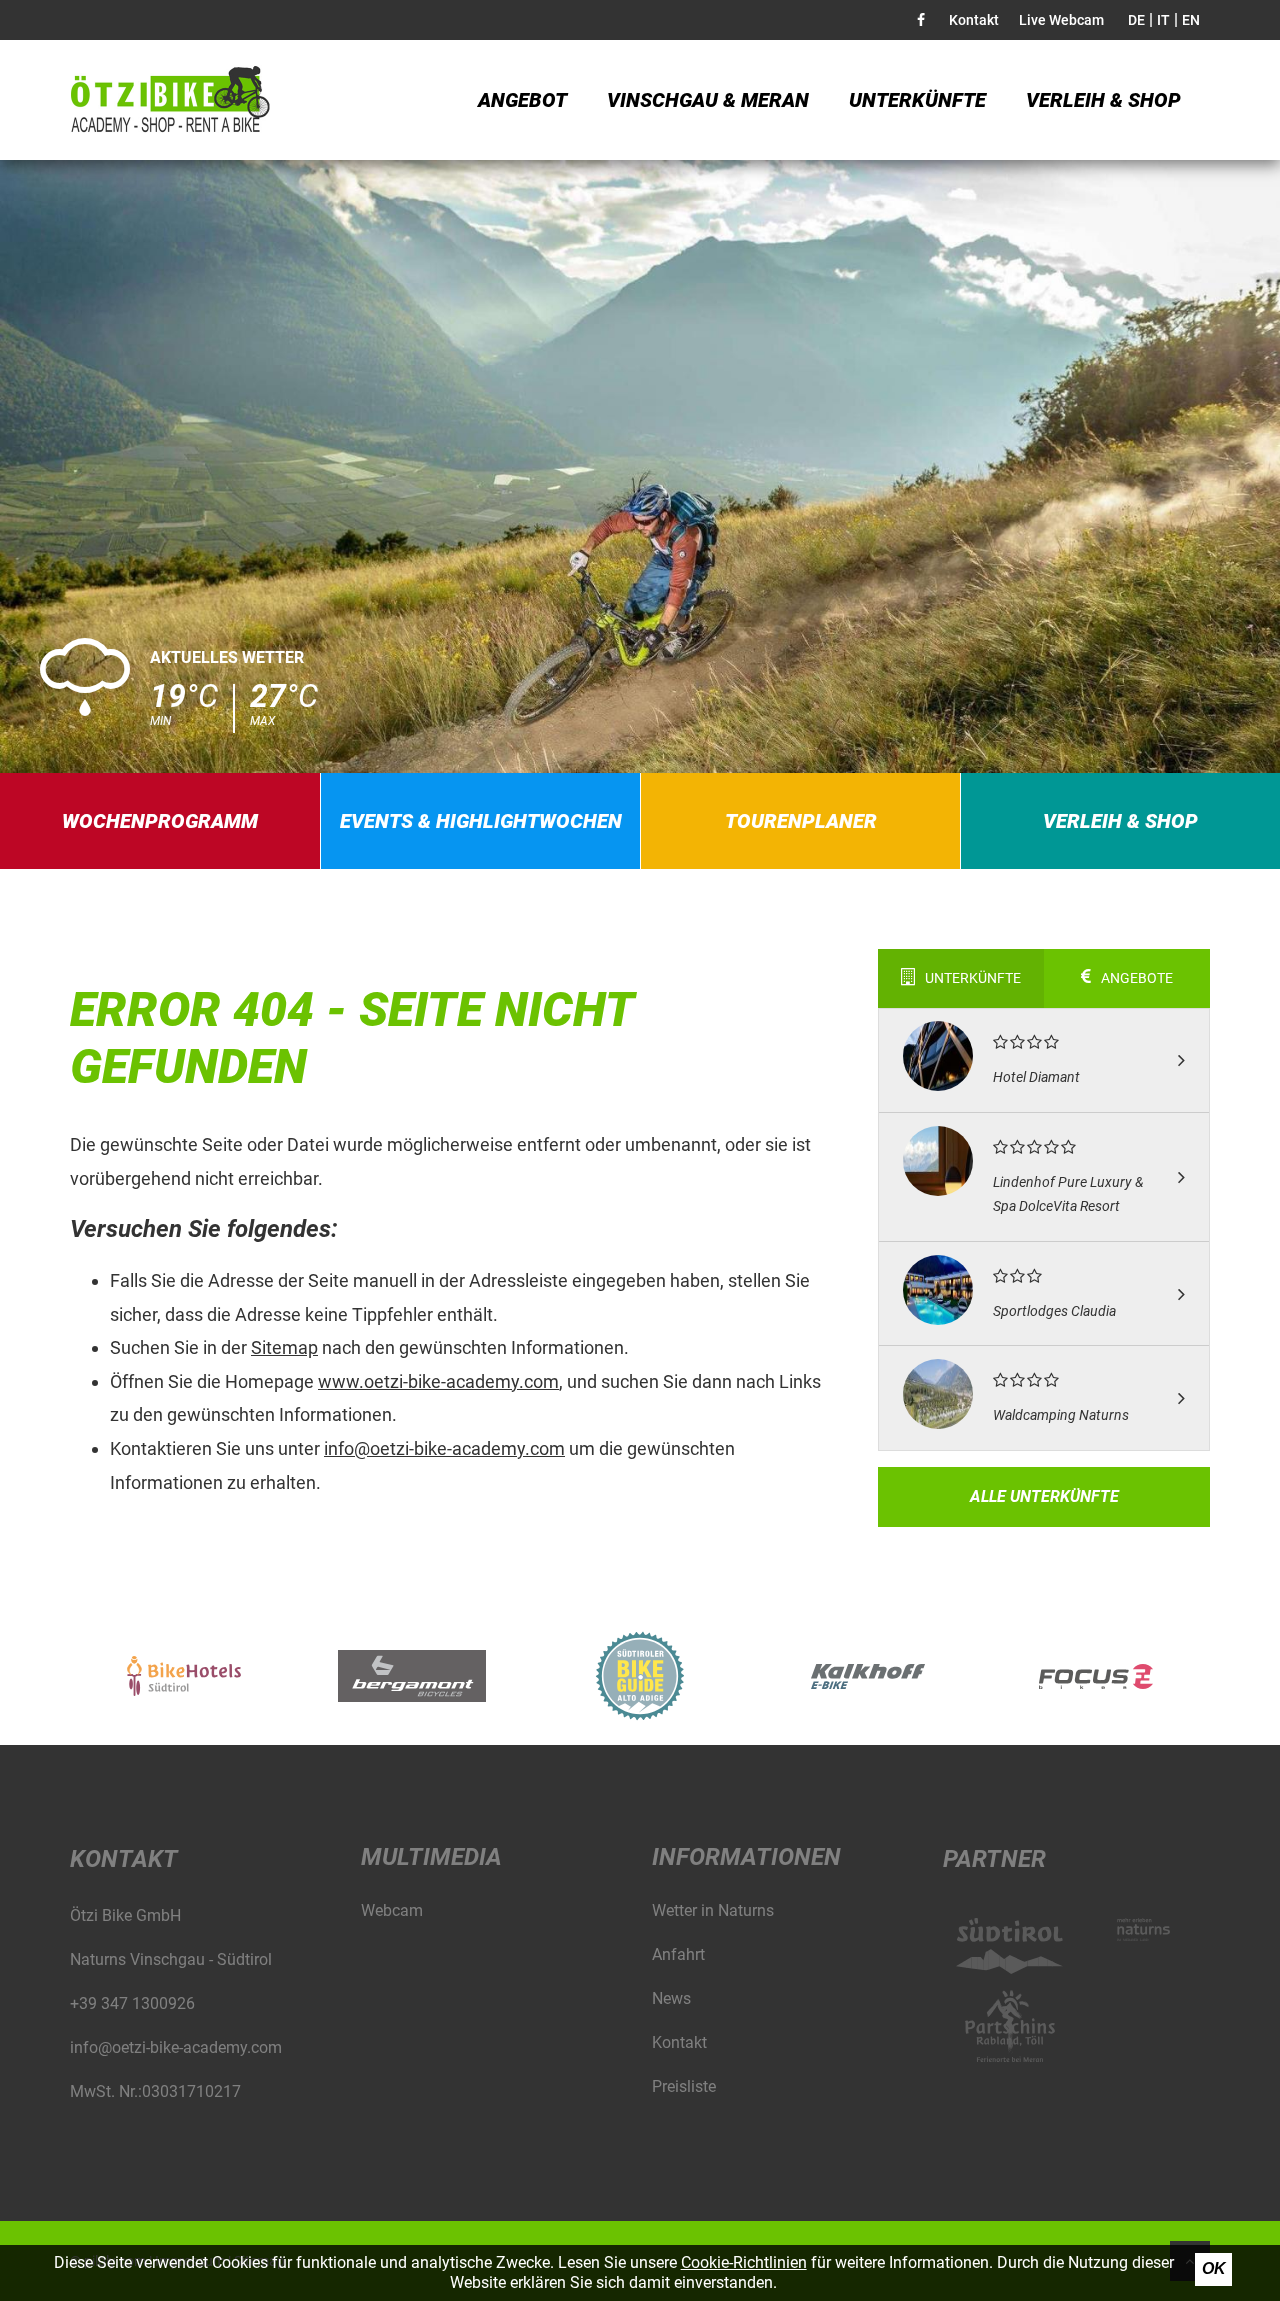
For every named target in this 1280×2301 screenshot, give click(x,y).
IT (1163, 20)
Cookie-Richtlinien (744, 2262)
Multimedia (431, 1857)
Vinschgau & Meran (708, 100)
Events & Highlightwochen (481, 821)
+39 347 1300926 (132, 2003)
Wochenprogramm (160, 821)
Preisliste (684, 2086)
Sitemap (284, 1347)
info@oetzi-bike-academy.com (444, 1448)
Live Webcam (1061, 20)
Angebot (522, 100)
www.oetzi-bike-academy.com (438, 1381)
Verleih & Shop (1103, 100)
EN (1191, 20)
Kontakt (974, 20)
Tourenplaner (801, 821)
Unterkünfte (917, 100)
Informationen (746, 1857)
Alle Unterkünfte (1044, 1496)
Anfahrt (678, 1954)
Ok (1214, 2268)
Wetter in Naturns (713, 1910)
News (671, 1998)
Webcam (392, 1910)
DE (1136, 20)
